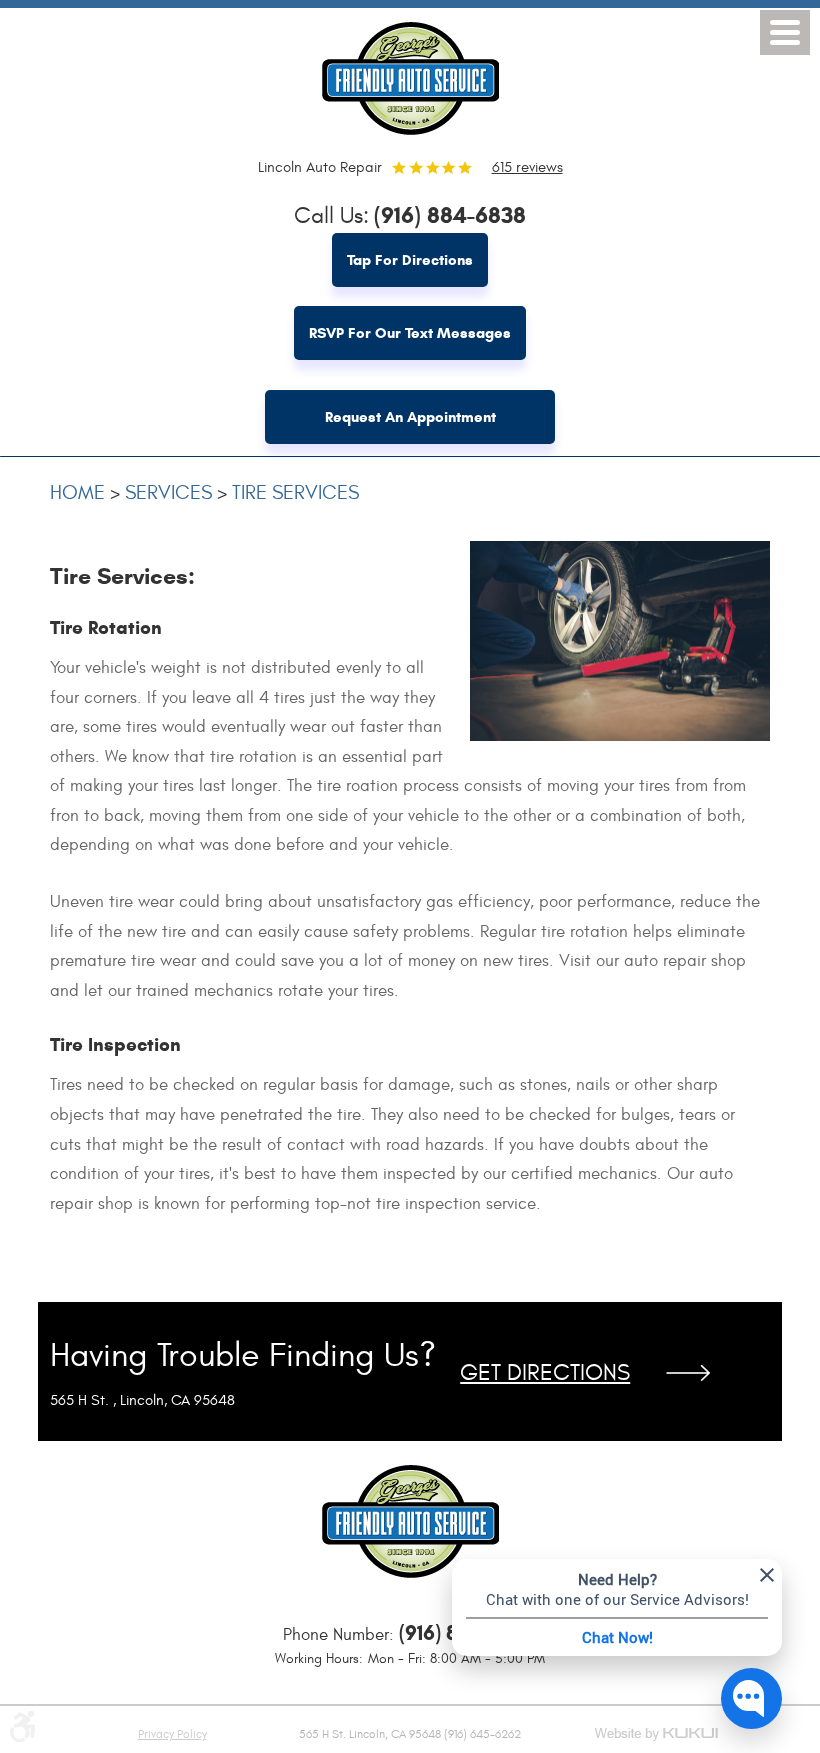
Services (168, 492)
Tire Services (295, 492)
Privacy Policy (172, 1734)
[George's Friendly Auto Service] (410, 73)
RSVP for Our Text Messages (410, 333)
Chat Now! (617, 1637)
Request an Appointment (410, 417)
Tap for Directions (410, 260)
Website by (658, 1735)
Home (77, 492)
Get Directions (545, 1373)
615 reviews (527, 167)
